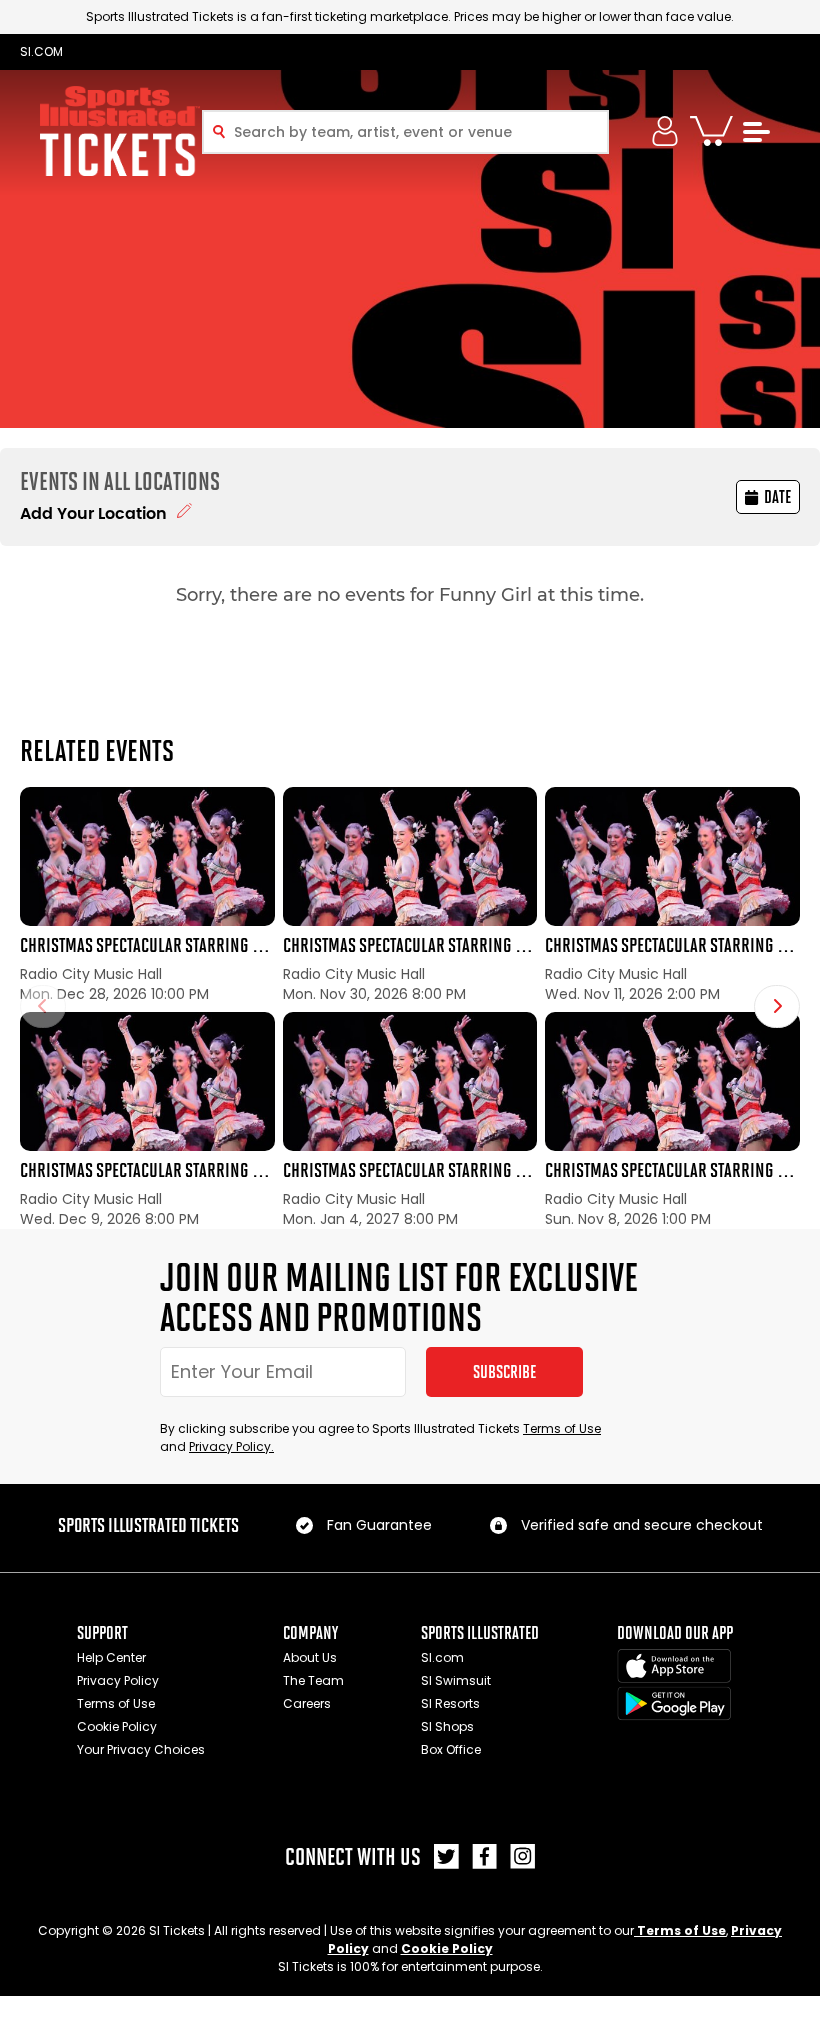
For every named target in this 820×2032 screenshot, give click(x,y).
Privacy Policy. (231, 1446)
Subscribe (504, 1372)
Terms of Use (562, 1428)
